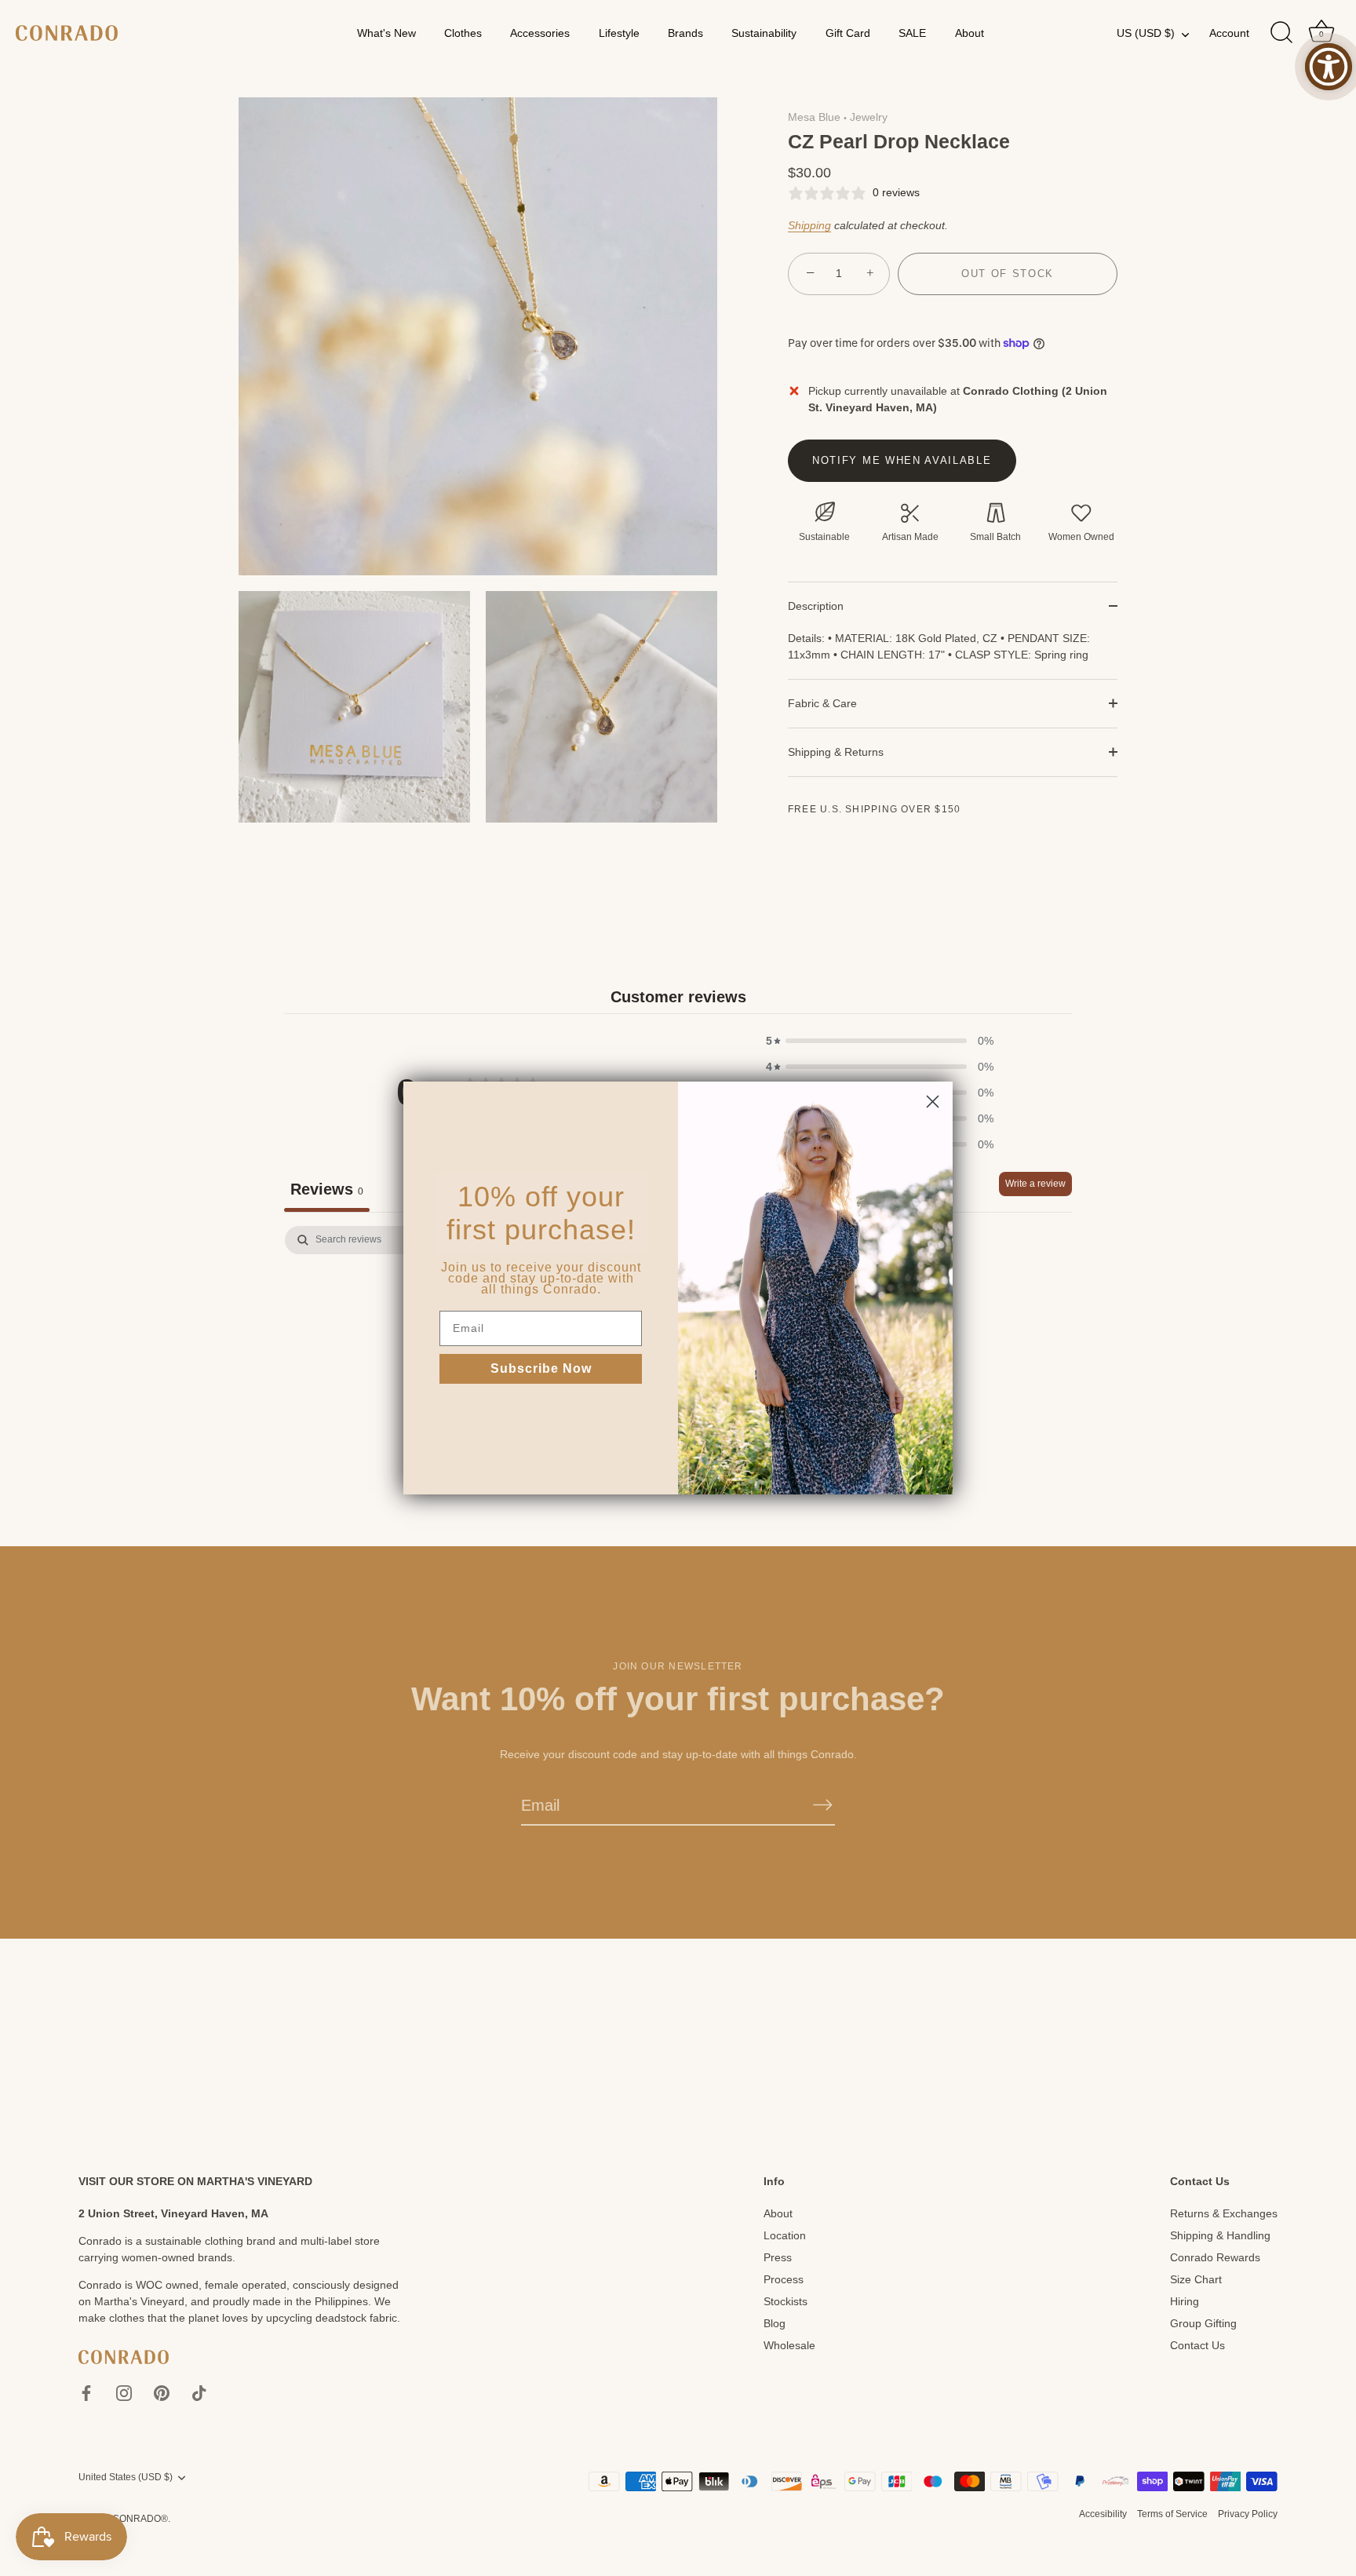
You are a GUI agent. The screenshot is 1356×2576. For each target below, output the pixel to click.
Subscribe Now (541, 1368)
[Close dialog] (933, 1102)
